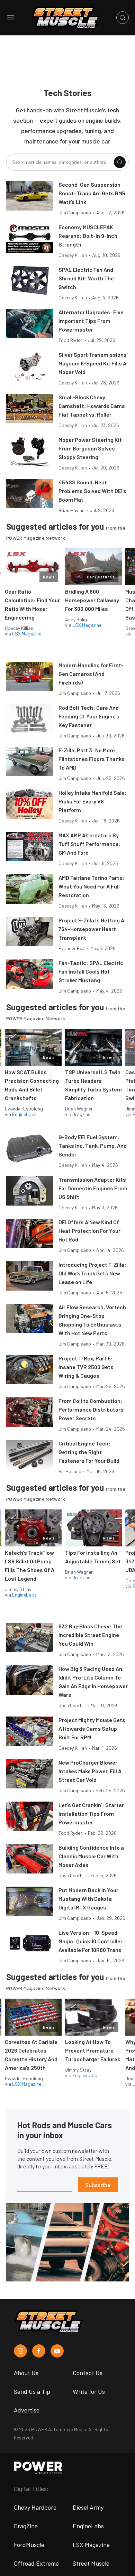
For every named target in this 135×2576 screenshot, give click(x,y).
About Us (26, 2373)
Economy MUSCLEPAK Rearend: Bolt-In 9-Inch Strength (88, 236)
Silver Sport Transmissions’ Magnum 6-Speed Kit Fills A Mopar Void (93, 363)
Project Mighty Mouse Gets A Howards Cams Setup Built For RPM (92, 1728)
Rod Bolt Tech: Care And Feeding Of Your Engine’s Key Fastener (89, 716)
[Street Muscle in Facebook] (39, 2351)
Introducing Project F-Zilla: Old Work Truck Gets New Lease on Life (92, 1273)
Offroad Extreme (36, 2563)
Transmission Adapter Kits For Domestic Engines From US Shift (93, 1188)
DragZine (26, 2526)
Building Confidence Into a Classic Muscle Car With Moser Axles (91, 1856)
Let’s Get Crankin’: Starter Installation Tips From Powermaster (91, 1814)
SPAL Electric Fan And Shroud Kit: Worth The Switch (86, 278)
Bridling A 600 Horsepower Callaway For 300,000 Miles (92, 600)
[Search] (120, 162)
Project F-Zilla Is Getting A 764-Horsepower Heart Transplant (91, 929)
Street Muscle (91, 2563)
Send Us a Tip (32, 2391)
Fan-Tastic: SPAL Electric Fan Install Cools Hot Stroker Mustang (91, 971)
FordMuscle (29, 2545)
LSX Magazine (27, 634)
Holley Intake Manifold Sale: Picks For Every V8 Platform (93, 801)
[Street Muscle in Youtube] (57, 2351)
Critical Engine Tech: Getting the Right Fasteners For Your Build (89, 1452)
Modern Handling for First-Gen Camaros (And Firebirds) (91, 674)
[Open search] (123, 18)
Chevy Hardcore (35, 2507)
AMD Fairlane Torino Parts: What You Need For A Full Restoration (92, 886)
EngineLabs (24, 1114)
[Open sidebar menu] (10, 18)
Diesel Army (88, 2507)
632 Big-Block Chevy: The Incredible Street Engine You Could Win (90, 1635)
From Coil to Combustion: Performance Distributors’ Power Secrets (92, 1409)
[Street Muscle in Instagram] (20, 2351)
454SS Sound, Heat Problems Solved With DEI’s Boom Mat (92, 491)
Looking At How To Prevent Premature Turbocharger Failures (93, 2050)
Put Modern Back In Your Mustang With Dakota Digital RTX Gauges (88, 1899)
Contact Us (88, 2373)
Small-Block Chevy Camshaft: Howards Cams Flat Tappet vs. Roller (92, 406)
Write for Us (89, 2391)
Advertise (27, 2410)
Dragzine (81, 1114)
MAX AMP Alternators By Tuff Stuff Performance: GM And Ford (90, 844)
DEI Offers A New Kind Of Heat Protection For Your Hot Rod (89, 1231)
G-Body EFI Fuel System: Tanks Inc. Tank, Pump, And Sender (93, 1146)
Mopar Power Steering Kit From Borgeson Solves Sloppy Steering (90, 448)
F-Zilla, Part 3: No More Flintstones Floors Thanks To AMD (92, 759)
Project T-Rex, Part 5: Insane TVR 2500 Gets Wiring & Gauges (86, 1367)
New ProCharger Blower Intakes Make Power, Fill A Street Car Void (90, 1771)
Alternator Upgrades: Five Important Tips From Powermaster (91, 321)
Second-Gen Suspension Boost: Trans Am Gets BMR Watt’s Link (92, 193)
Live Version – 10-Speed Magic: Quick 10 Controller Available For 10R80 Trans (91, 1941)
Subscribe (98, 2185)
